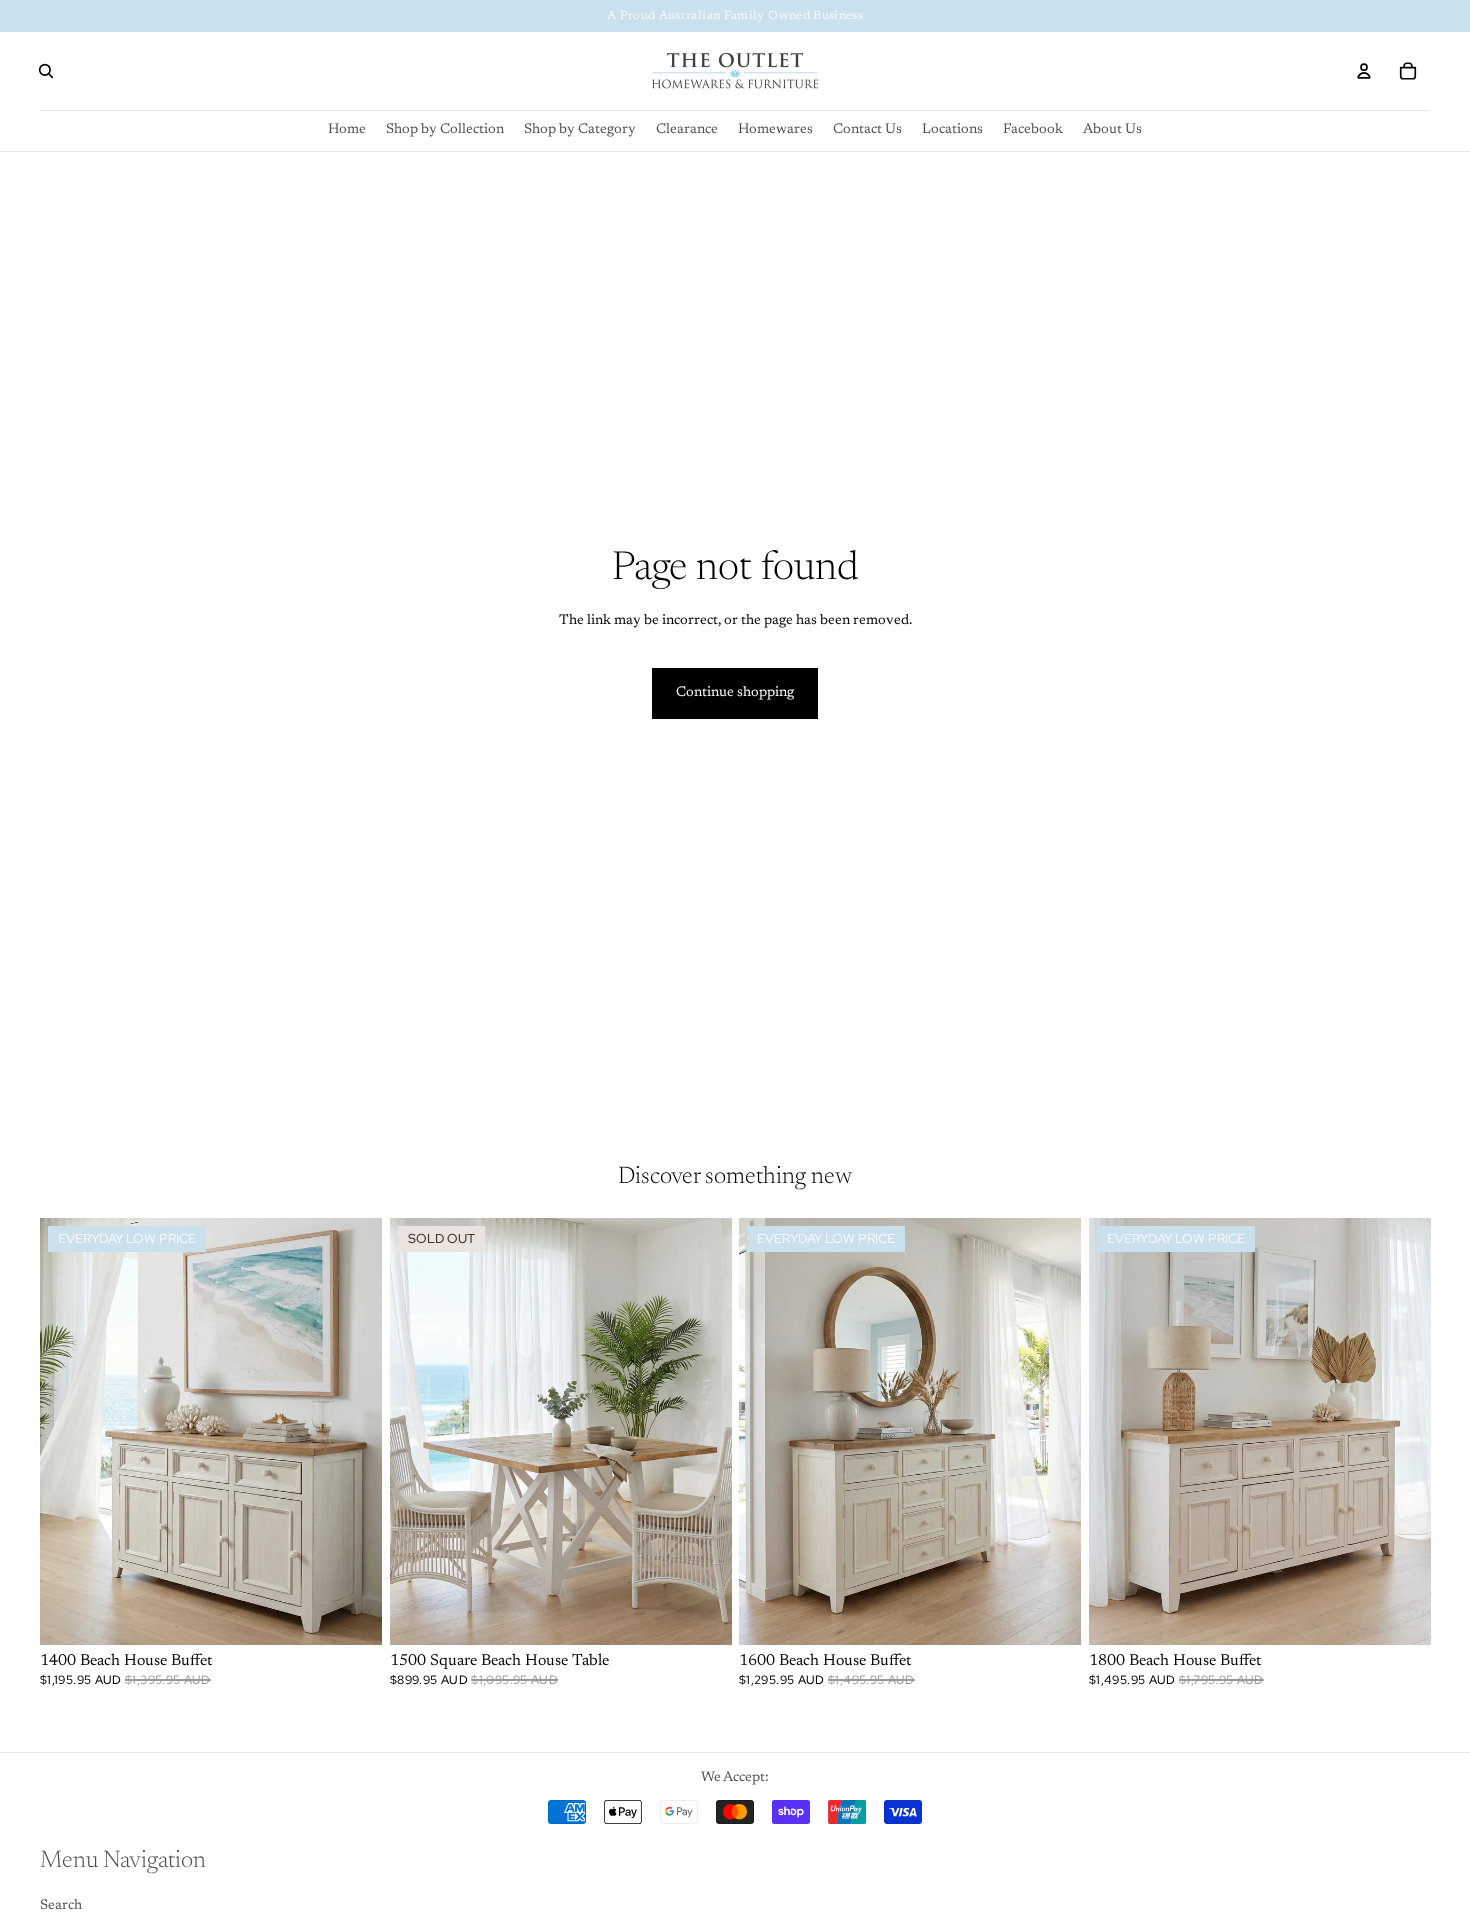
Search (61, 1906)
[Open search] (46, 71)
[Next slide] (701, 1432)
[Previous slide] (420, 1432)
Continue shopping (735, 693)
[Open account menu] (1364, 71)
